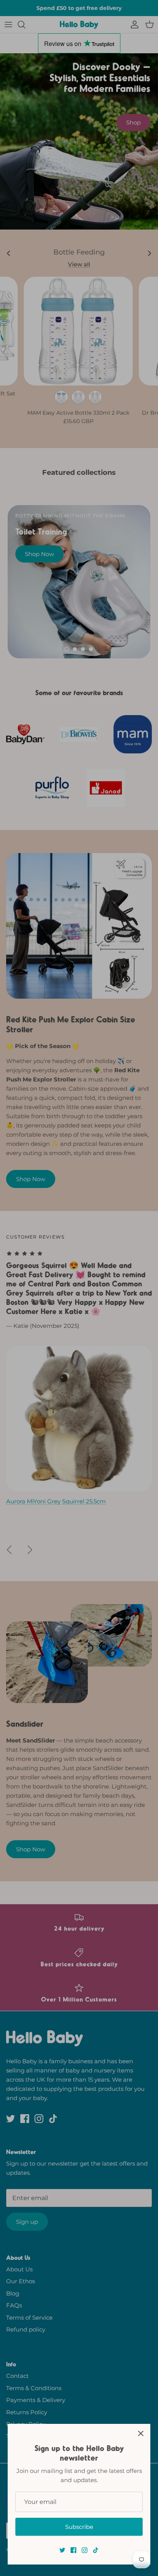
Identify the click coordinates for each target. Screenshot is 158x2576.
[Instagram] (85, 2550)
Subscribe (79, 2527)
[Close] (141, 2433)
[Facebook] (73, 2550)
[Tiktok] (96, 2550)
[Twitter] (62, 2550)
